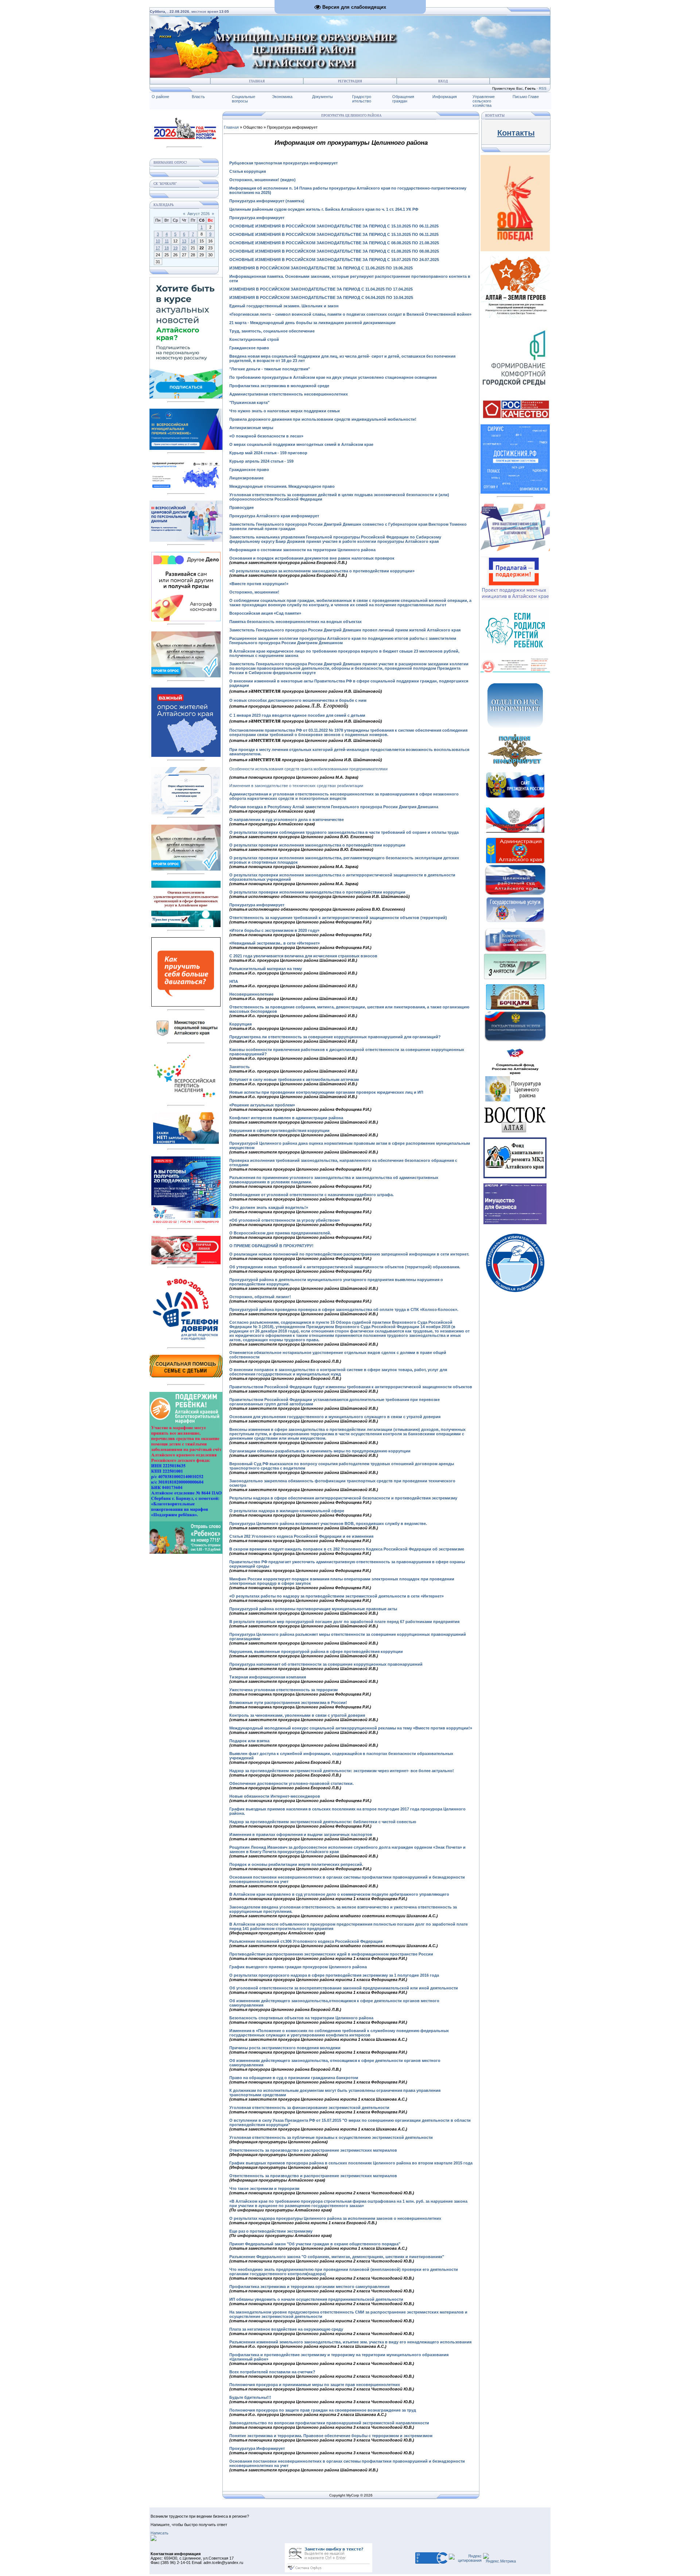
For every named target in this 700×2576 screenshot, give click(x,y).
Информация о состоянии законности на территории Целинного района (302, 550)
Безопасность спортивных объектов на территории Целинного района (301, 2018)
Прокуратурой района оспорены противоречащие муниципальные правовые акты (313, 1609)
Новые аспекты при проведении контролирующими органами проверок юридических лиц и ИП (326, 1092)
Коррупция (240, 1024)
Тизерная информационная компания (268, 1677)
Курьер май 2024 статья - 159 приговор (269, 453)
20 (184, 248)
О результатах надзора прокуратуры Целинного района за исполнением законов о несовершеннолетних (335, 2218)
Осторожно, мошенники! (255, 592)
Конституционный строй (254, 339)
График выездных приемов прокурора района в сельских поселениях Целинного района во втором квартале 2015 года (351, 2163)
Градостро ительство (362, 99)
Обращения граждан (403, 99)
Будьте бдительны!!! (250, 2397)
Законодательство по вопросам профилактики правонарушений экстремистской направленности (329, 2423)
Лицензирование (246, 478)
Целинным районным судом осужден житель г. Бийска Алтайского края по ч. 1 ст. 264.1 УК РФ (324, 209)
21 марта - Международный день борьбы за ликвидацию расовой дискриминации (312, 323)
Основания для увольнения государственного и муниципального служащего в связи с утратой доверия (335, 1417)
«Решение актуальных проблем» (262, 1105)
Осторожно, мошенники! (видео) (262, 180)
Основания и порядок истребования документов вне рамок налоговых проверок (312, 558)
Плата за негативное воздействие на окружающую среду (286, 2329)
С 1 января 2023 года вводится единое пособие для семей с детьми (297, 715)
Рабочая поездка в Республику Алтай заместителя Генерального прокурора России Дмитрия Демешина (334, 807)
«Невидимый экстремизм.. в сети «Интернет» (275, 943)
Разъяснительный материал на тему (266, 969)
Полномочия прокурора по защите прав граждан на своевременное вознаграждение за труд (323, 2410)
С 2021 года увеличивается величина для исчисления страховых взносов (303, 956)
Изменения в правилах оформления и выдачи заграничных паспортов (301, 1834)
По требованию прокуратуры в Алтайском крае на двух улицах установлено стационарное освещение (333, 377)
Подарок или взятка (249, 1741)
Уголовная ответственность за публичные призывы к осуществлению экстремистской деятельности (331, 2137)
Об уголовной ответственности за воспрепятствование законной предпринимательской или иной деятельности (344, 1988)
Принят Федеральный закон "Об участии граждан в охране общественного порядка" (315, 2244)
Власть (198, 97)
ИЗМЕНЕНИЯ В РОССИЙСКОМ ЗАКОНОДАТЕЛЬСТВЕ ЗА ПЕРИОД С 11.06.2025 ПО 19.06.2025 (321, 268)
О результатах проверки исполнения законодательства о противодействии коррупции (317, 845)
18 (167, 248)
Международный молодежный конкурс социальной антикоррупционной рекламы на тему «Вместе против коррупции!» (351, 1728)
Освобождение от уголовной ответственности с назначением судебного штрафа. (312, 1195)
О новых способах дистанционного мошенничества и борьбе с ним (298, 700)
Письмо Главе (526, 97)
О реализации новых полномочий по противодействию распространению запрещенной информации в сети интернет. (349, 1254)
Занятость (240, 1067)
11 (167, 241)
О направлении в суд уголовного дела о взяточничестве (287, 820)
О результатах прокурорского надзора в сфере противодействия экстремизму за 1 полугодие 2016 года (334, 1975)
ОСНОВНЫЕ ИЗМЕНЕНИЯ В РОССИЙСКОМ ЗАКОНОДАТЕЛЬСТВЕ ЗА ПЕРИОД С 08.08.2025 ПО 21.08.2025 (334, 243)
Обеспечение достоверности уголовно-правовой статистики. (291, 1783)
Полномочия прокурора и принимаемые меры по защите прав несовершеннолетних (315, 2385)
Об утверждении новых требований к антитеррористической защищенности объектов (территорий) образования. (345, 1267)
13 (184, 241)
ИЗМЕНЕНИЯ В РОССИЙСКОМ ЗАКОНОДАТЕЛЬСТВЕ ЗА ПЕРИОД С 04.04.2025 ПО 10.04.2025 (321, 297)
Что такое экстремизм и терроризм (264, 2188)
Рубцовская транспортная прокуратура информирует (283, 163)
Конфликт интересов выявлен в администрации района (286, 1118)
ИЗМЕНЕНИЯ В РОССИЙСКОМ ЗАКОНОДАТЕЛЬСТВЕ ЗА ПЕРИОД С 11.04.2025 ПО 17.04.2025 (321, 289)
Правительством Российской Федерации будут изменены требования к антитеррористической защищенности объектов (351, 1387)
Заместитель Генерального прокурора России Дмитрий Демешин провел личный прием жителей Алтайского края (345, 630)
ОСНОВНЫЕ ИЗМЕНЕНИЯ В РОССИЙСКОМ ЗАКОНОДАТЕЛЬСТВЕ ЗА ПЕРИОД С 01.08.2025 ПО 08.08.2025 (334, 251)
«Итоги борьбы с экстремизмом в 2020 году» (274, 930)
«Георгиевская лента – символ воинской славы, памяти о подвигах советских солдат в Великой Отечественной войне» (350, 314)
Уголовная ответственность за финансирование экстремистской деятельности (309, 2108)
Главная (257, 81)
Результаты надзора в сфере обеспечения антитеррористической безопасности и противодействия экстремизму (343, 1498)
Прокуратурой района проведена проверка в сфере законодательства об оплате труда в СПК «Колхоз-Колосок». (344, 1310)
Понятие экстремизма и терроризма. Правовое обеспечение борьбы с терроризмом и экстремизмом (331, 2436)
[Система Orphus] (328, 2571)
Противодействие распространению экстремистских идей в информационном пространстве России (331, 1954)
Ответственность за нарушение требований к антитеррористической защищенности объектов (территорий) (338, 918)
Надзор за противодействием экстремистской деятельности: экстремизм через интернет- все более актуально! (342, 1771)
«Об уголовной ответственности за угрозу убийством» (285, 1220)
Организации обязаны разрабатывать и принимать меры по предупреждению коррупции (320, 1451)
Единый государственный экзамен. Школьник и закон (284, 306)
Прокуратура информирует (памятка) (267, 201)
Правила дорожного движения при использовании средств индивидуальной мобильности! (323, 419)
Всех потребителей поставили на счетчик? (272, 2372)
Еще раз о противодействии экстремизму (271, 2231)
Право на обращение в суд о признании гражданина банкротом (294, 2078)
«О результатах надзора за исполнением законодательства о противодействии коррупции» (322, 571)
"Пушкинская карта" (249, 402)
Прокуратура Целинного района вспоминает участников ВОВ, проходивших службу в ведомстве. (328, 1524)
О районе (160, 97)
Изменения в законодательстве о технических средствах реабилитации (296, 786)
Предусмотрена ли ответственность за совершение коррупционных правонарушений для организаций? (335, 1037)
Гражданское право (249, 348)
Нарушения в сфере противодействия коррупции (279, 1131)
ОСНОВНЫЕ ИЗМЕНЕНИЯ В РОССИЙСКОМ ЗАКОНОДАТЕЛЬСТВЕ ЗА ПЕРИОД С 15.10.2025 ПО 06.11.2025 (334, 234)
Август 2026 (199, 214)
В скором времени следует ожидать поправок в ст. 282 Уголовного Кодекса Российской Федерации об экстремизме (347, 1549)
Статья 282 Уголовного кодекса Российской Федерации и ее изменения (301, 1536)
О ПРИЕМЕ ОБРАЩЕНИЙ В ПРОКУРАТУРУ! (271, 1246)
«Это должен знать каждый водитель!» (269, 1207)
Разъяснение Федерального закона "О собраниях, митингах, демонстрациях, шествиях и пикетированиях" (337, 2257)
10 (158, 241)
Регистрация (350, 81)
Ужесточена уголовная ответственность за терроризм (283, 1690)
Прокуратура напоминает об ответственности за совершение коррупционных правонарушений (326, 1664)
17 (158, 248)
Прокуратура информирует (257, 218)
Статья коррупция (248, 171)
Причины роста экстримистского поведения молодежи (285, 2048)
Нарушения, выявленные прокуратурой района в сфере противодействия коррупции (316, 1651)
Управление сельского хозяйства (484, 101)
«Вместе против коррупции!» (259, 584)
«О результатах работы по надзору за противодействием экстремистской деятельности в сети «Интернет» (337, 1596)
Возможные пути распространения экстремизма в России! (288, 1703)
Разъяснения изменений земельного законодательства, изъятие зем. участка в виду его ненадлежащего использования (350, 2342)
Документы (322, 97)
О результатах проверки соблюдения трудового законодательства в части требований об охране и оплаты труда (344, 832)
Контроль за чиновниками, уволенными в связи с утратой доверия (297, 1715)
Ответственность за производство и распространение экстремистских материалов (313, 2150)
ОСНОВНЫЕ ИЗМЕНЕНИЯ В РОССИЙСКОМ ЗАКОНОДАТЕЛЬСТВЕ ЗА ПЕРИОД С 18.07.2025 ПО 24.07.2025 (334, 260)
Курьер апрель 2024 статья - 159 (261, 461)
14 (193, 241)
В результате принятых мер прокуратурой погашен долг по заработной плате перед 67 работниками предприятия (344, 1622)
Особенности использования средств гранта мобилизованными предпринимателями (308, 769)
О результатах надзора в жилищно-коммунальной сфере (287, 1511)
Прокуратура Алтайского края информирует (274, 516)
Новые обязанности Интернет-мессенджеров (275, 1796)
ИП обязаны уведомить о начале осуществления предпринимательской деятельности (316, 2299)
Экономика (282, 97)
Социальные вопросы (244, 99)
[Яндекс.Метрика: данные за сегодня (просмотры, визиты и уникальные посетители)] (499, 2558)
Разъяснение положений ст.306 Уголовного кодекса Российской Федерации (306, 1941)
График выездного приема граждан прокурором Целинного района (298, 1967)
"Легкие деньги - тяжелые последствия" (270, 369)
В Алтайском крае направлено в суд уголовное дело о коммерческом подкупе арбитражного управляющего (339, 1894)
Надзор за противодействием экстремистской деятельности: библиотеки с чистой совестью (323, 1822)
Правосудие (242, 507)
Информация (445, 97)
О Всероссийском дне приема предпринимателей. (280, 1233)
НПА (234, 981)
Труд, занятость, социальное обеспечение (272, 331)
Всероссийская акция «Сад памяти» (265, 613)
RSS (543, 88)
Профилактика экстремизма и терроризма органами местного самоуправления (309, 2287)
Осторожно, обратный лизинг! (260, 1297)
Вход (443, 81)
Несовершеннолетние (251, 994)
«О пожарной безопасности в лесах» (266, 436)
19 (175, 248)
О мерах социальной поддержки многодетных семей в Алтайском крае (301, 444)
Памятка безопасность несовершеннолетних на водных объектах (295, 622)
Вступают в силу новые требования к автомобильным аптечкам (294, 1079)
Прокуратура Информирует (257, 2448)
